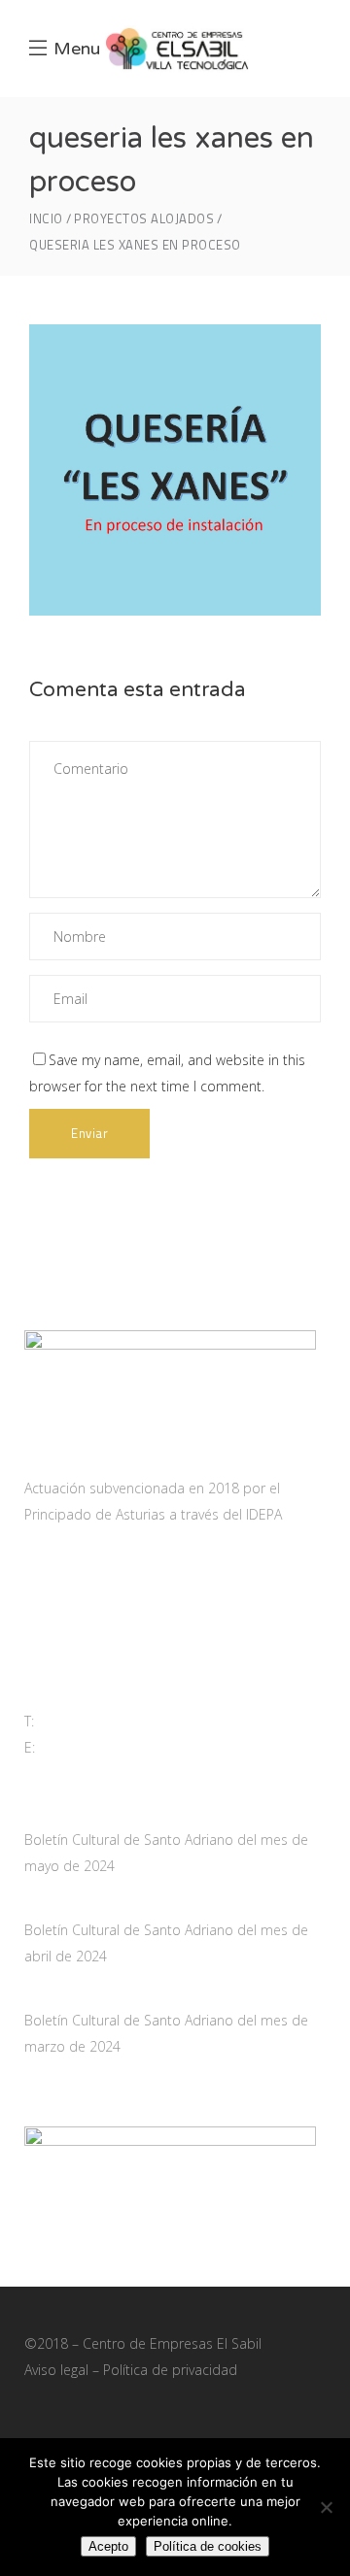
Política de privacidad (170, 2370)
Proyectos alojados (144, 219)
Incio (46, 219)
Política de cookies (208, 2546)
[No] (326, 2507)
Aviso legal (56, 2370)
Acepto (108, 2546)
